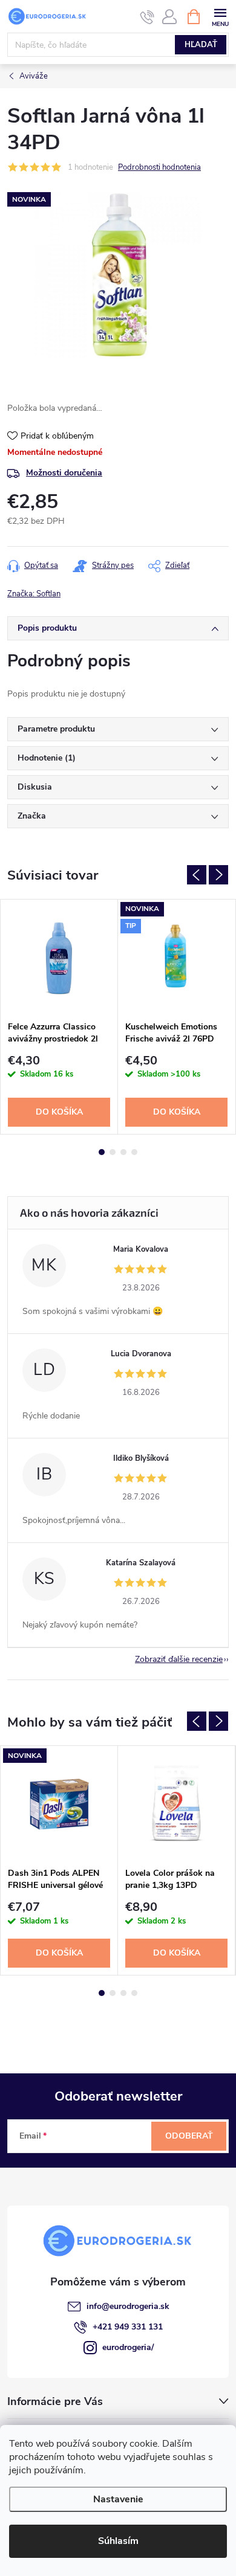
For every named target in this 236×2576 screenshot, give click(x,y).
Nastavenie (118, 2499)
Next (218, 875)
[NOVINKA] (59, 1804)
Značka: (34, 594)
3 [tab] (123, 1152)
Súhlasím (118, 2541)
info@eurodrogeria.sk (128, 2306)
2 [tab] (113, 1152)
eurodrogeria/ (128, 2347)
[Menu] (220, 16)
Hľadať (201, 45)
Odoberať (189, 2136)
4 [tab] (134, 1152)
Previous (197, 875)
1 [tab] (102, 1152)
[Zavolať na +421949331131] (147, 17)
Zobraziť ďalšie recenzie (179, 1659)
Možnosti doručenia (64, 473)
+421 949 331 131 (128, 2327)
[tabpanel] (59, 1017)
